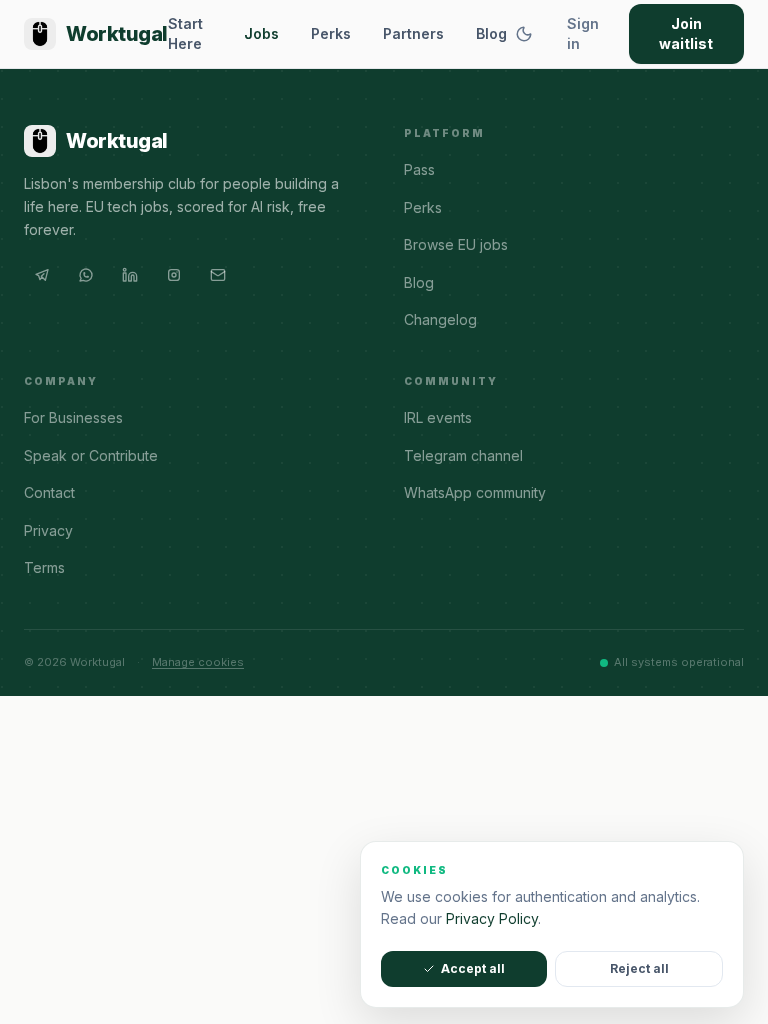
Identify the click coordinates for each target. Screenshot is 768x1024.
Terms (44, 567)
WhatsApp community (475, 492)
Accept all (473, 968)
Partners (413, 33)
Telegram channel (463, 455)
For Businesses (73, 417)
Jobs (261, 33)
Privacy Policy (492, 918)
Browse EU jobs (456, 244)
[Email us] (218, 275)
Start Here (185, 33)
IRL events (438, 417)
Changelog (440, 319)
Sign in (583, 33)
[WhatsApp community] (86, 275)
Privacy (48, 530)
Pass (419, 169)
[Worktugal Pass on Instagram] (174, 275)
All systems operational (679, 662)
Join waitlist (686, 33)
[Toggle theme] (524, 34)
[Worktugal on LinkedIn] (130, 275)
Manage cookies (198, 662)
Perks (331, 33)
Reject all (639, 968)
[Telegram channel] (42, 275)
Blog (491, 33)
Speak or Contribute (91, 455)
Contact (49, 492)
